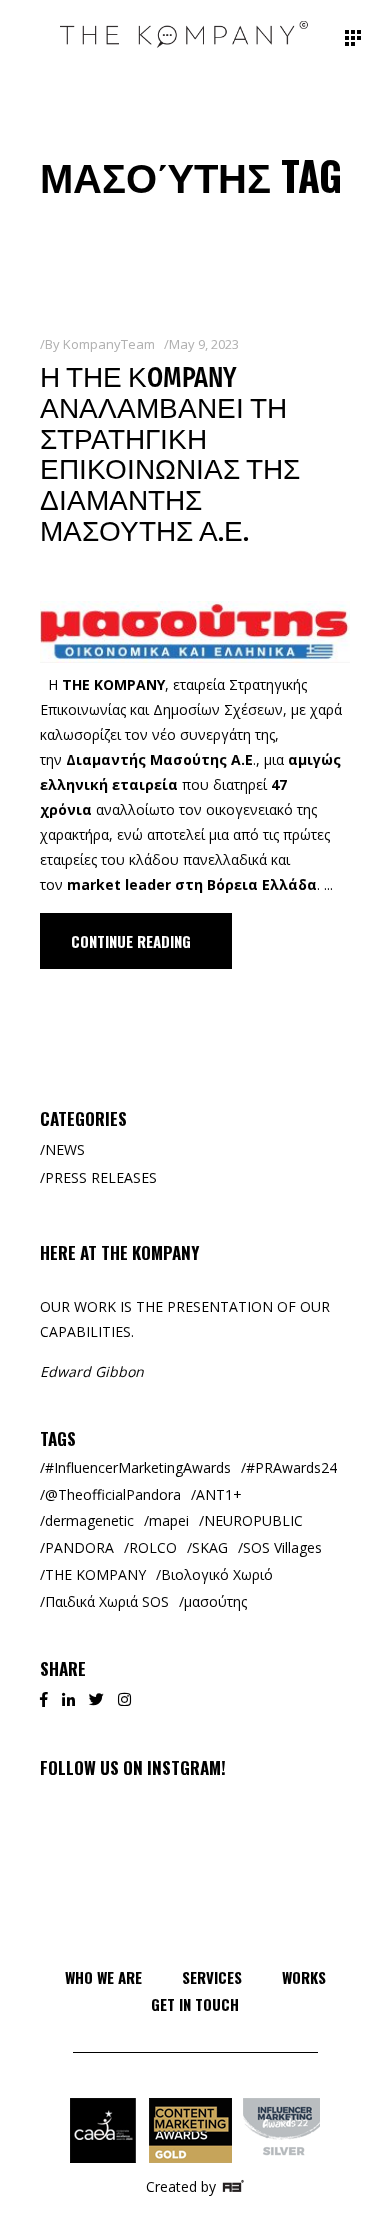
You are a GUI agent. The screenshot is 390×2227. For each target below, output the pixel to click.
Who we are (103, 1977)
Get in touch (195, 2004)
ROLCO (153, 1547)
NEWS (65, 1149)
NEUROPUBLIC (253, 1520)
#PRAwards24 (291, 1467)
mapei (169, 1520)
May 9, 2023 (204, 344)
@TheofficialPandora (113, 1494)
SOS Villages (282, 1547)
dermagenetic (89, 1520)
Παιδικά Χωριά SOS (107, 1601)
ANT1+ (219, 1494)
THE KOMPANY (95, 1574)
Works (304, 1977)
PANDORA (79, 1547)
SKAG (210, 1547)
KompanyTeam (109, 344)
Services (212, 1977)
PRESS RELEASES (101, 1177)
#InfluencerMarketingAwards (138, 1467)
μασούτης (215, 1601)
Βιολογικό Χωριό (217, 1574)
